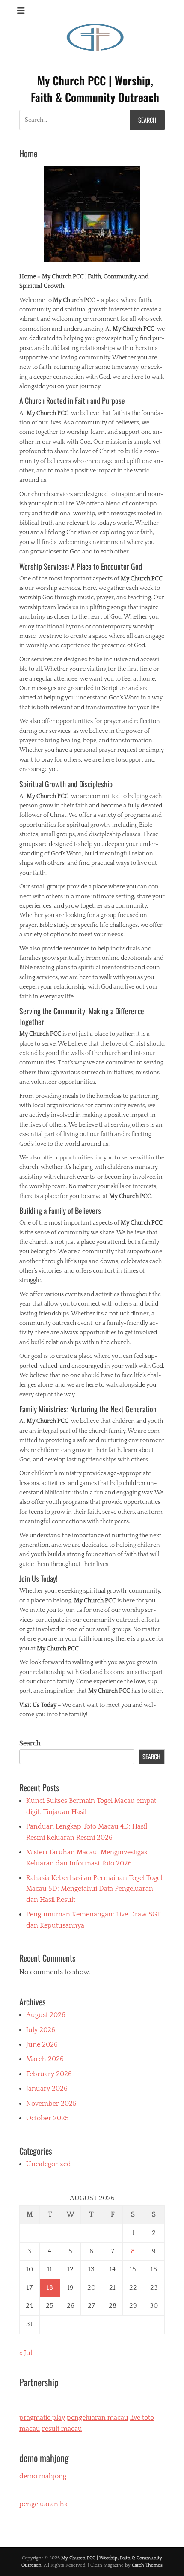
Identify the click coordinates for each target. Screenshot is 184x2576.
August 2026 (46, 2015)
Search (30, 1743)
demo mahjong (43, 2476)
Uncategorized (49, 2164)
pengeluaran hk (43, 2504)
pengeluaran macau (98, 2418)
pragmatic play (42, 2418)
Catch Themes (147, 2565)
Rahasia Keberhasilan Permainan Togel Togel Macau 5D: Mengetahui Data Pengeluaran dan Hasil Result (94, 1889)
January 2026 (47, 2089)
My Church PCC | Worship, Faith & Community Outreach (95, 89)
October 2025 (47, 2118)
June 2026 (42, 2044)
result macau (62, 2429)
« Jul (26, 2353)
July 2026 (41, 2030)
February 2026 (49, 2074)
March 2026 (45, 2059)
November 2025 (51, 2104)
